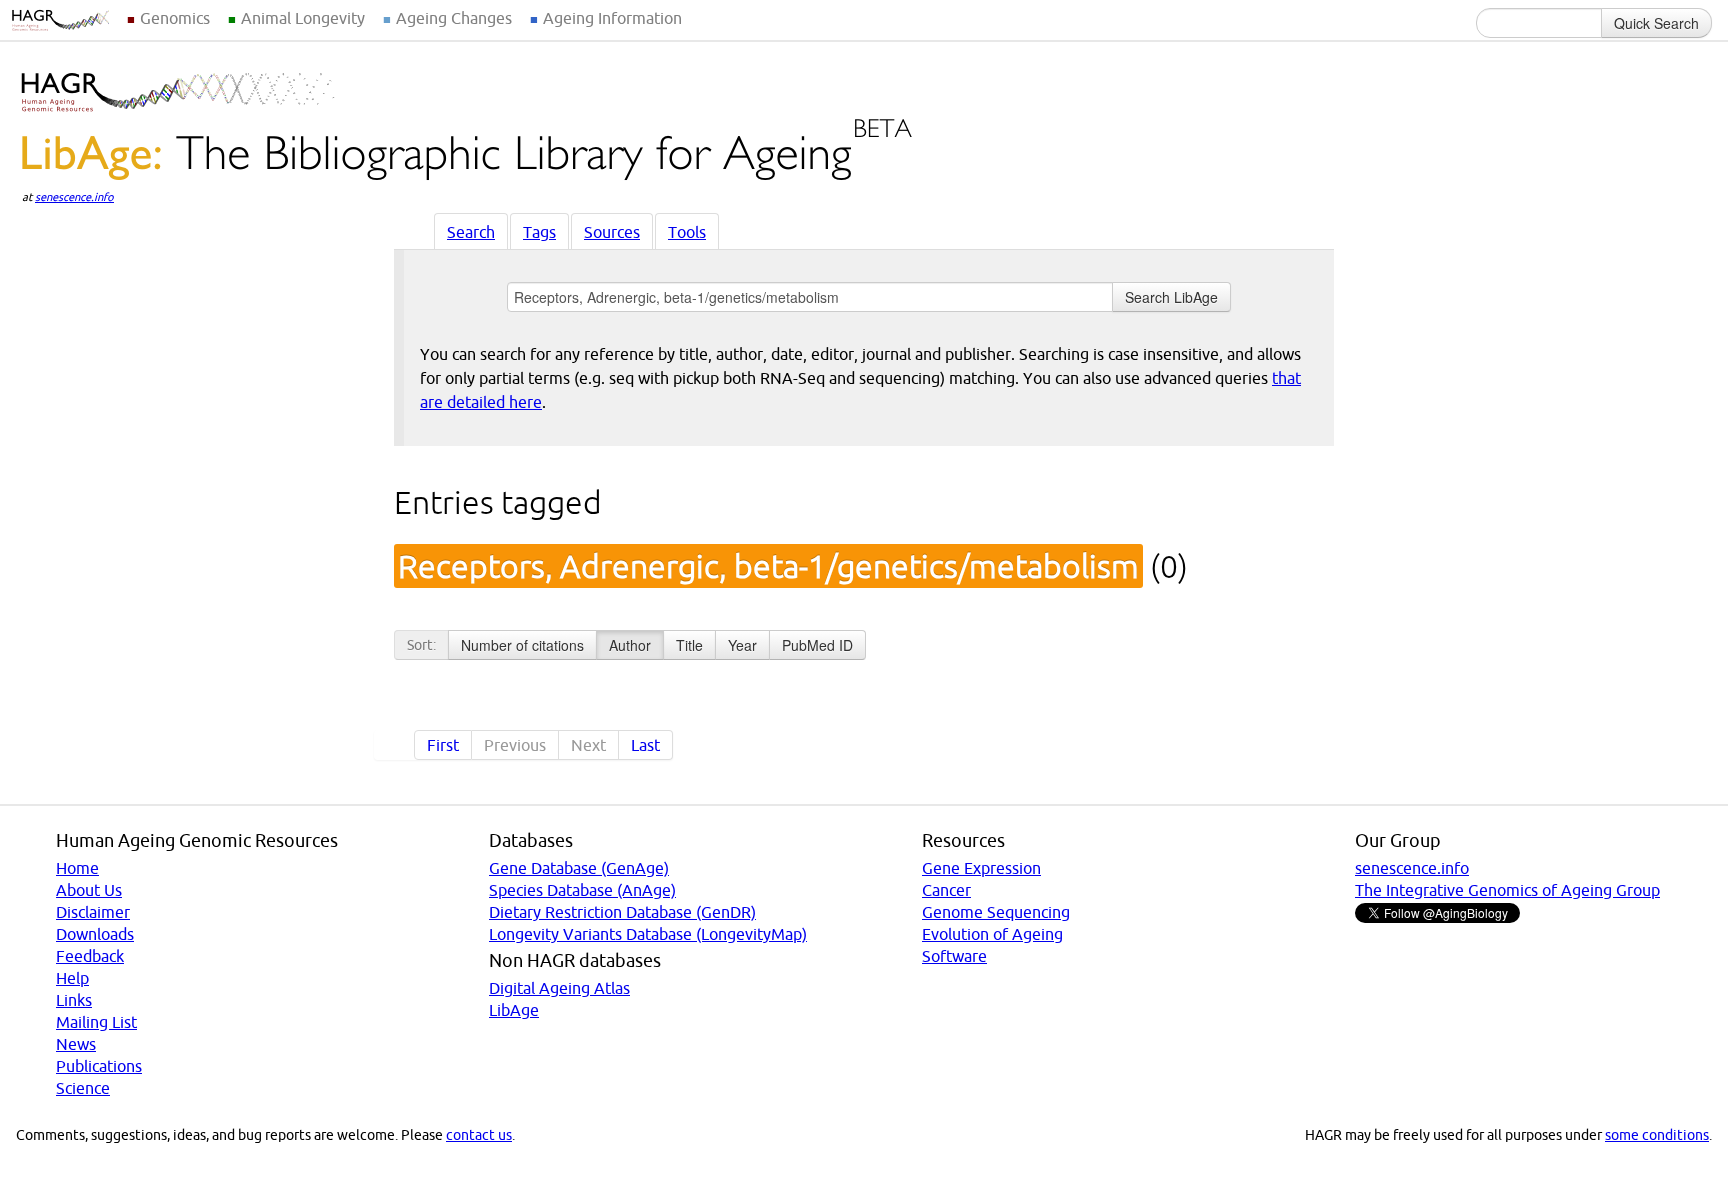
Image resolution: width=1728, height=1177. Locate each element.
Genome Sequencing (996, 912)
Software (954, 956)
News (76, 1044)
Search (471, 232)
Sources (612, 232)
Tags (539, 232)
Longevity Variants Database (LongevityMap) (648, 934)
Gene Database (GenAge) (579, 868)
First (443, 745)
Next (588, 745)
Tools (687, 232)
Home (77, 868)
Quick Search (1656, 23)
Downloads (95, 934)
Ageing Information (612, 18)
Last (645, 745)
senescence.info (74, 197)
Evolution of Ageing (992, 934)
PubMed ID (817, 645)
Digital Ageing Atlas (559, 988)
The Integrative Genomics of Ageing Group (1507, 890)
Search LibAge (1171, 297)
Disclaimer (93, 912)
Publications (99, 1066)
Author (630, 645)
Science (83, 1088)
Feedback (90, 956)
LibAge (514, 1010)
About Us (89, 890)
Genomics (175, 18)
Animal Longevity (303, 18)
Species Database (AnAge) (582, 890)
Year (742, 645)
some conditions (1657, 1135)
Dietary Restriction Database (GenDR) (622, 912)
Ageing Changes (454, 18)
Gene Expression (981, 868)
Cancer (946, 890)
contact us (479, 1135)
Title (689, 645)
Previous (515, 745)
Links (74, 1000)
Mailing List (96, 1022)
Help (72, 978)
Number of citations (522, 645)
